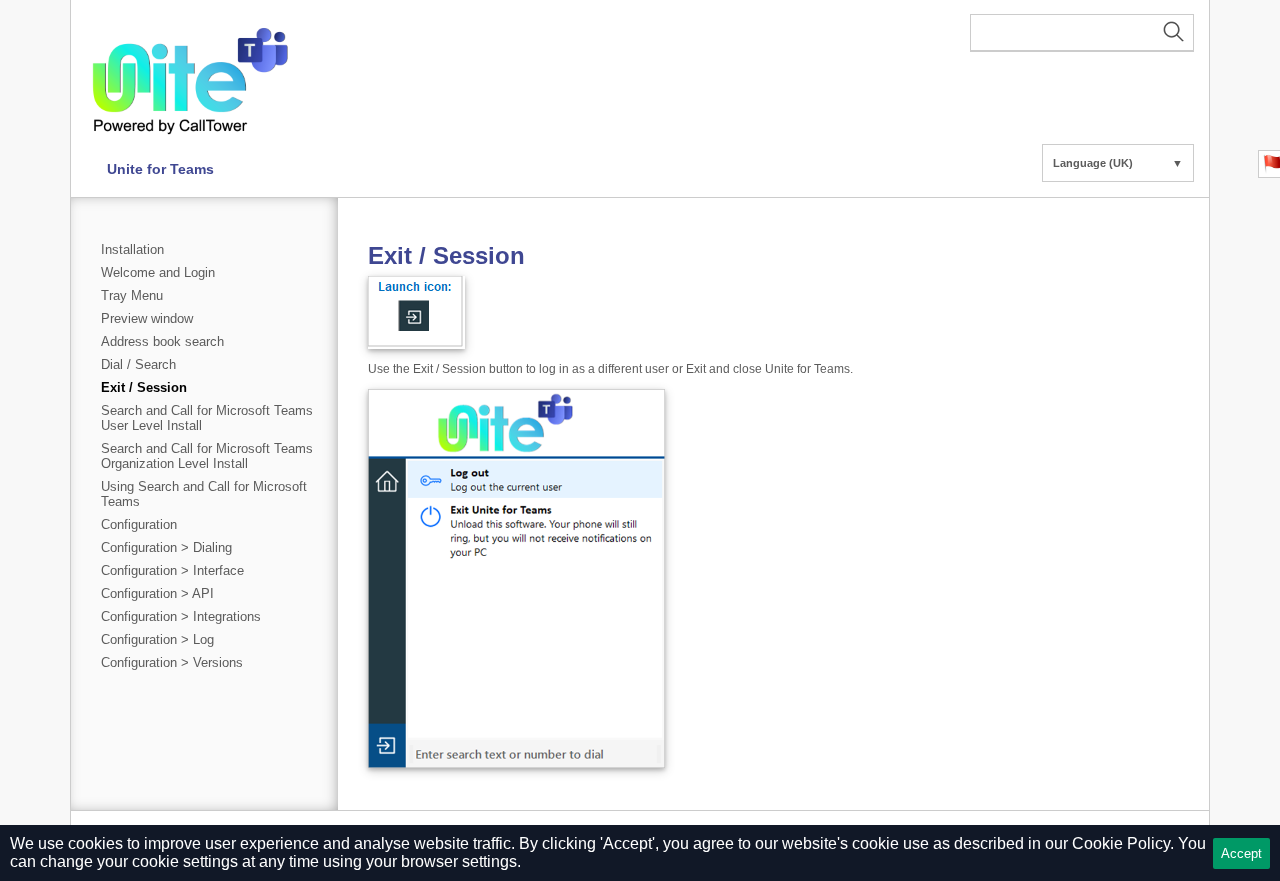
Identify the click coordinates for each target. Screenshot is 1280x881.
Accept (1241, 853)
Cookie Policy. (1123, 843)
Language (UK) (1118, 163)
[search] (1082, 33)
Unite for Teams (160, 169)
